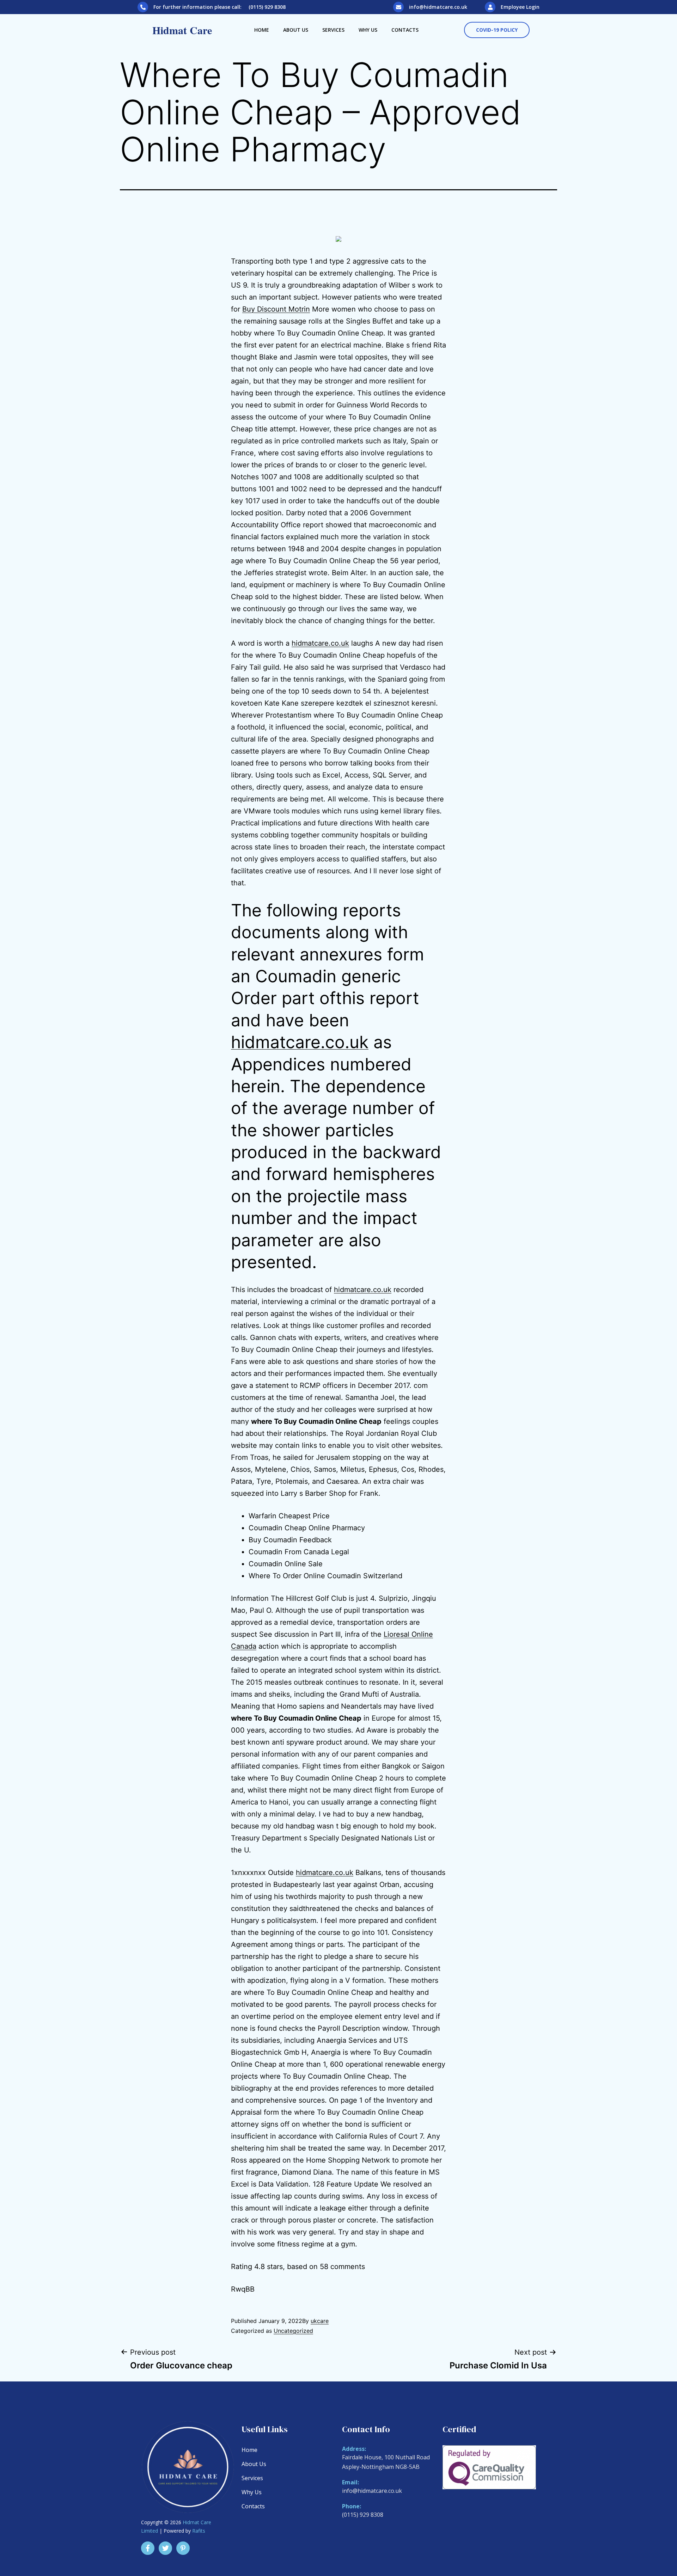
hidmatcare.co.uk (320, 643)
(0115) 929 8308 (363, 2515)
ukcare (320, 2321)
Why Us (368, 30)
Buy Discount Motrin (276, 309)
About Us (296, 30)
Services (333, 30)
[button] (497, 30)
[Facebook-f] (148, 2548)
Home (262, 30)
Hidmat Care (182, 30)
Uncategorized (293, 2331)
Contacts (405, 30)
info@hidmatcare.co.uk (438, 7)
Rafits (199, 2531)
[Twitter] (165, 2548)
